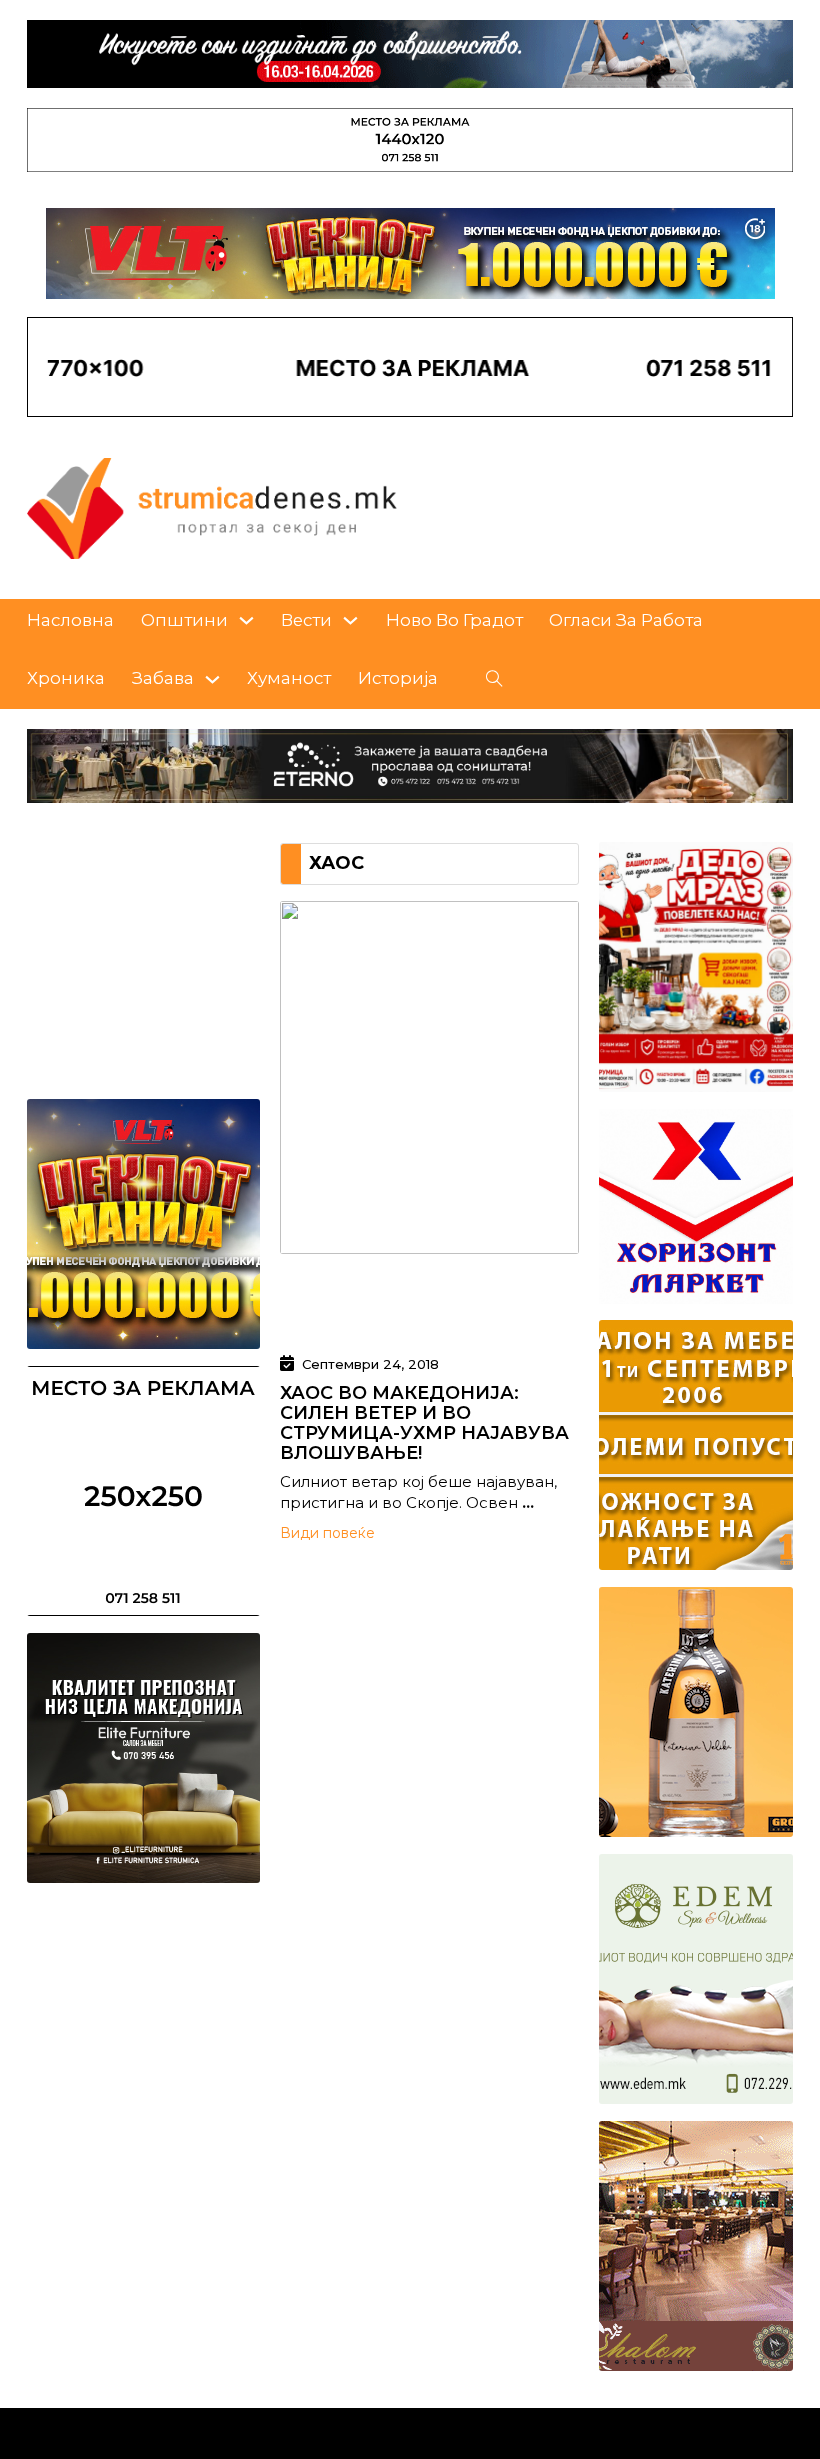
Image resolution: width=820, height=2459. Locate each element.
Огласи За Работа (626, 620)
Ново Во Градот (454, 620)
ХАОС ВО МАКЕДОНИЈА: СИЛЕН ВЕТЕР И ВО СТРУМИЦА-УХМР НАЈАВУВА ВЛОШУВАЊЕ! (424, 1423)
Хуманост (289, 678)
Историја (398, 678)
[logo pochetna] (212, 507)
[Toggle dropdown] (246, 620)
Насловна (70, 620)
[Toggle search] (495, 679)
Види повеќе (327, 1533)
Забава (163, 678)
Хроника (66, 678)
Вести (306, 620)
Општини (184, 620)
